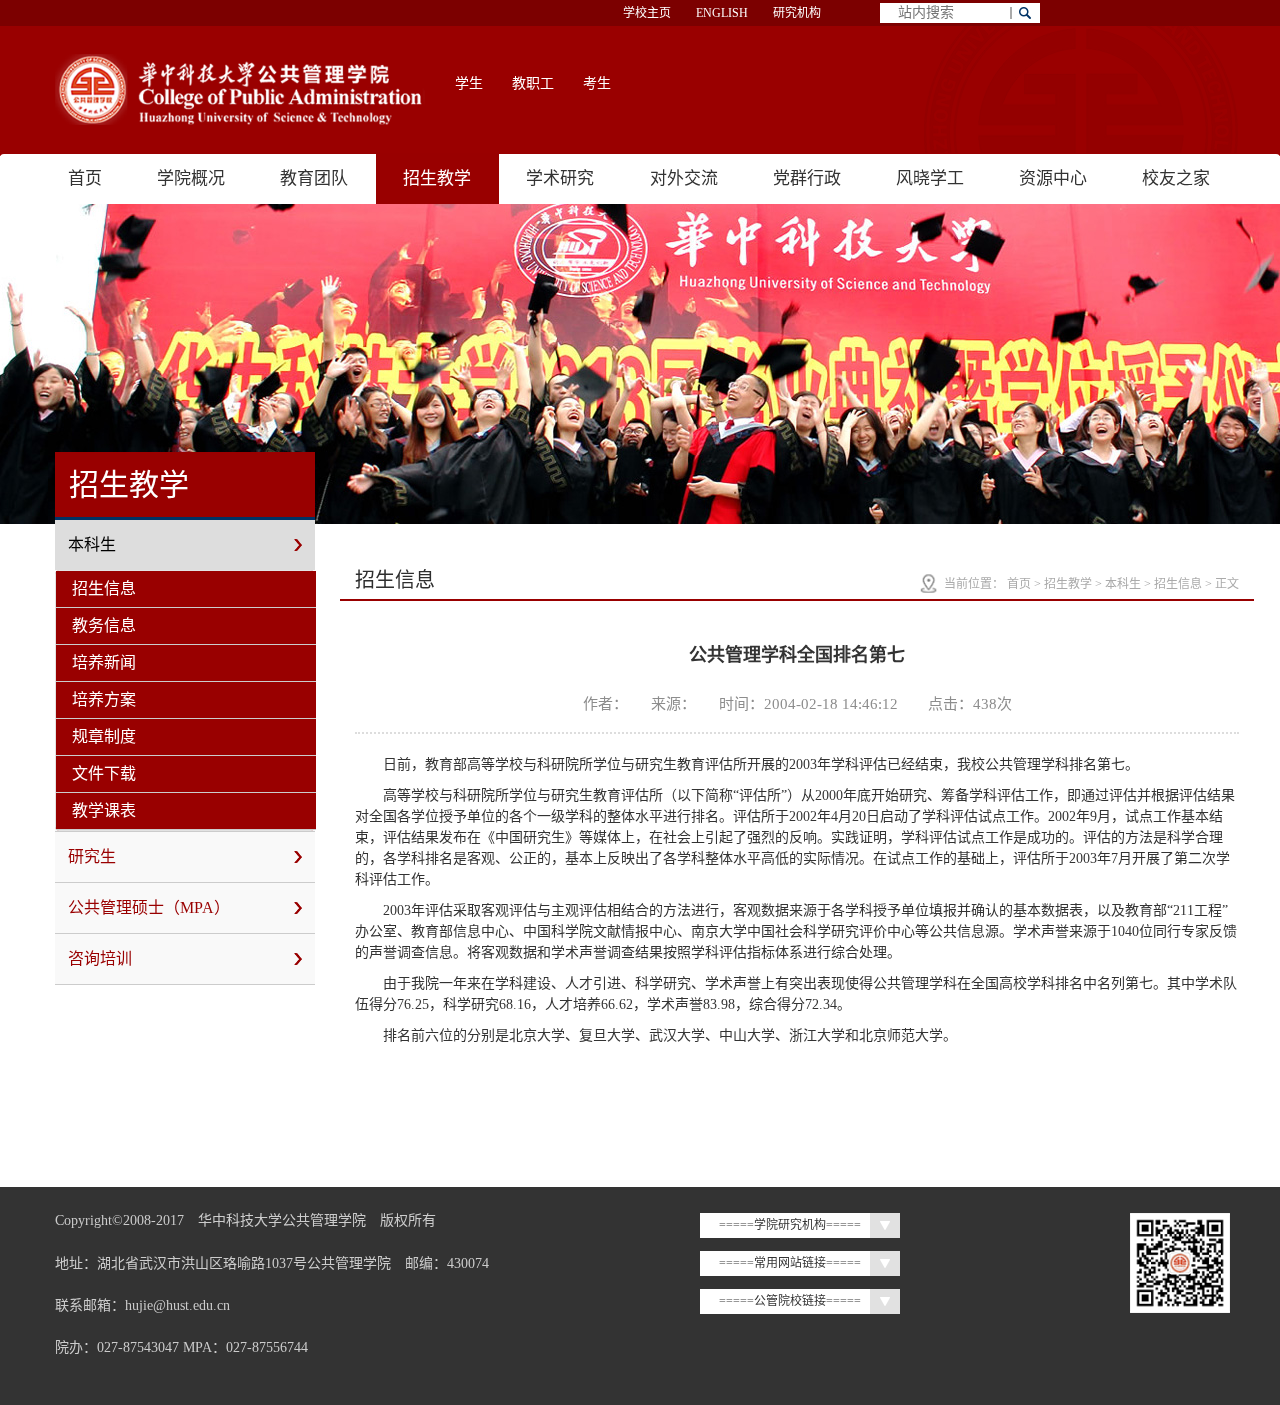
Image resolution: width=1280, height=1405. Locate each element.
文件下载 (104, 773)
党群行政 (807, 178)
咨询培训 (100, 958)
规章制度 (104, 736)
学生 (469, 83)
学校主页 (647, 13)
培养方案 (104, 699)
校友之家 (1176, 178)
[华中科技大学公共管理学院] (240, 89)
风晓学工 (930, 178)
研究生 (92, 856)
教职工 (533, 83)
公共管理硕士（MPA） (149, 907)
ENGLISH (722, 13)
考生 (597, 83)
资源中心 (1053, 178)
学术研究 (560, 178)
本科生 (92, 544)
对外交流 (684, 178)
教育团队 (314, 178)
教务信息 (104, 625)
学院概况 (191, 178)
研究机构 (797, 13)
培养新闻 (104, 662)
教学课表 (104, 810)
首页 (85, 178)
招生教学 (437, 178)
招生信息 (104, 588)
